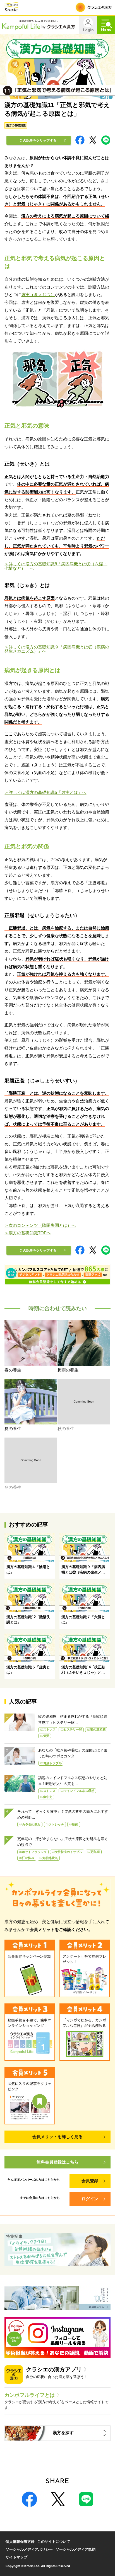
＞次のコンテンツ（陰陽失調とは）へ (40, 1225)
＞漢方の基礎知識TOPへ (28, 1233)
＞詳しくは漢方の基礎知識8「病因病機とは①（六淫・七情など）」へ (56, 566)
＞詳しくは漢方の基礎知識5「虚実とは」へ (45, 792)
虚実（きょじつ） (38, 295)
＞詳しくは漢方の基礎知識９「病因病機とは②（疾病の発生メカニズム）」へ (57, 649)
